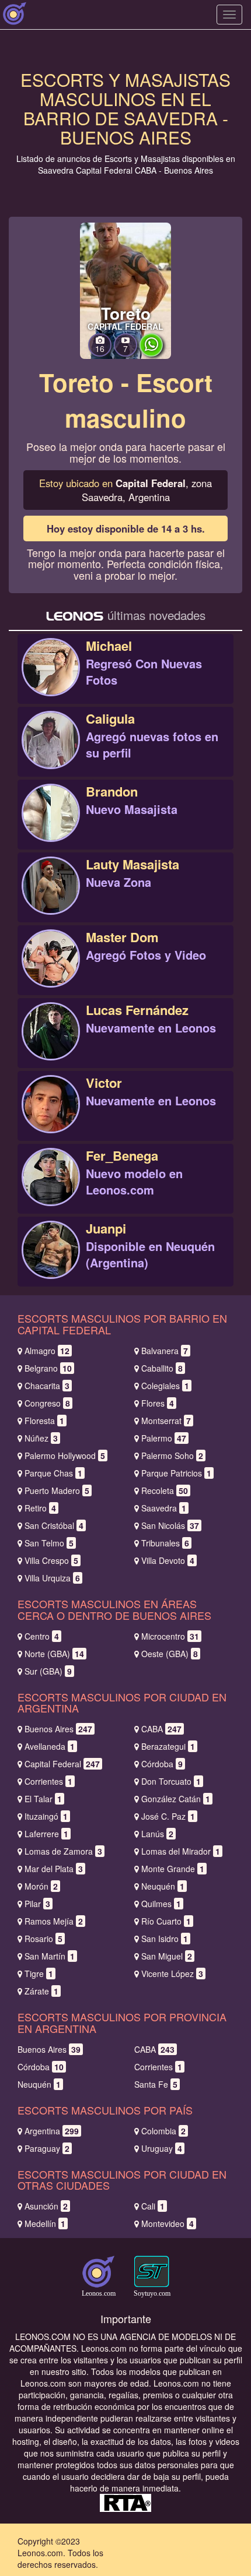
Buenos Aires (58, 1729)
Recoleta (165, 1490)
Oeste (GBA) (170, 1654)
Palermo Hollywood (65, 1456)
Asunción (46, 2206)
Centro (42, 1636)
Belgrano (48, 1368)
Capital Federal (62, 1764)
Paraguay (47, 2148)
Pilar (37, 1904)
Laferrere (46, 1834)
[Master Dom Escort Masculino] (51, 971)
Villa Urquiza (52, 1578)
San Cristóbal (54, 1525)
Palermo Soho (172, 1456)
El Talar (43, 1799)
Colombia (163, 2131)
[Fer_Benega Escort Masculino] (51, 1190)
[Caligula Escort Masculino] (51, 753)
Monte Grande (173, 1869)
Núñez (41, 1438)
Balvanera (165, 1351)
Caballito (162, 1368)
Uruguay (162, 2148)
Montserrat (166, 1421)
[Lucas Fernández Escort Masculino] (51, 1044)
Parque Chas (53, 1473)
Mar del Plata (54, 1869)
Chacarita (47, 1386)
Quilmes (161, 1904)
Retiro (40, 1508)
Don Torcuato (171, 1781)
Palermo (164, 1438)
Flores (158, 1403)
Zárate (41, 1991)
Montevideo (168, 2223)
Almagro (47, 1351)
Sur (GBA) (48, 1671)
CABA (161, 1729)
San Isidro (165, 1939)
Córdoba (162, 1764)
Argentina (52, 2131)
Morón (41, 1886)
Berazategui (168, 1746)
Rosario (43, 1939)
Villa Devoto (168, 1560)
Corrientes (48, 1781)
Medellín (45, 2223)
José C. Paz (168, 1816)
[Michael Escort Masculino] (51, 680)
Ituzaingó (46, 1816)
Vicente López (172, 1974)
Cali (153, 2206)
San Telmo (49, 1543)
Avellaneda (50, 1746)
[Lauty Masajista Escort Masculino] (51, 898)
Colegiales (165, 1386)
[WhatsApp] (151, 353)
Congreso (47, 1403)
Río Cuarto (166, 1921)
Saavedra (164, 1508)
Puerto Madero (57, 1490)
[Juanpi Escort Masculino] (51, 1263)
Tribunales (165, 1543)
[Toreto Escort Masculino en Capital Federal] (125, 290)
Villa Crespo (51, 1560)
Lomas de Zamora (63, 1851)
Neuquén (163, 1886)
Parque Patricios (176, 1473)
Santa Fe (156, 2084)
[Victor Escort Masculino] (51, 1117)
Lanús (157, 1834)
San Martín (50, 1956)
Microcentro (170, 1636)
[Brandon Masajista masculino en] (51, 826)
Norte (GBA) (54, 1654)
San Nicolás (170, 1525)
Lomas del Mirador (181, 1851)
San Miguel (167, 1956)
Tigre (39, 1974)
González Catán (176, 1799)
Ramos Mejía (54, 1921)
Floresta (44, 1421)
